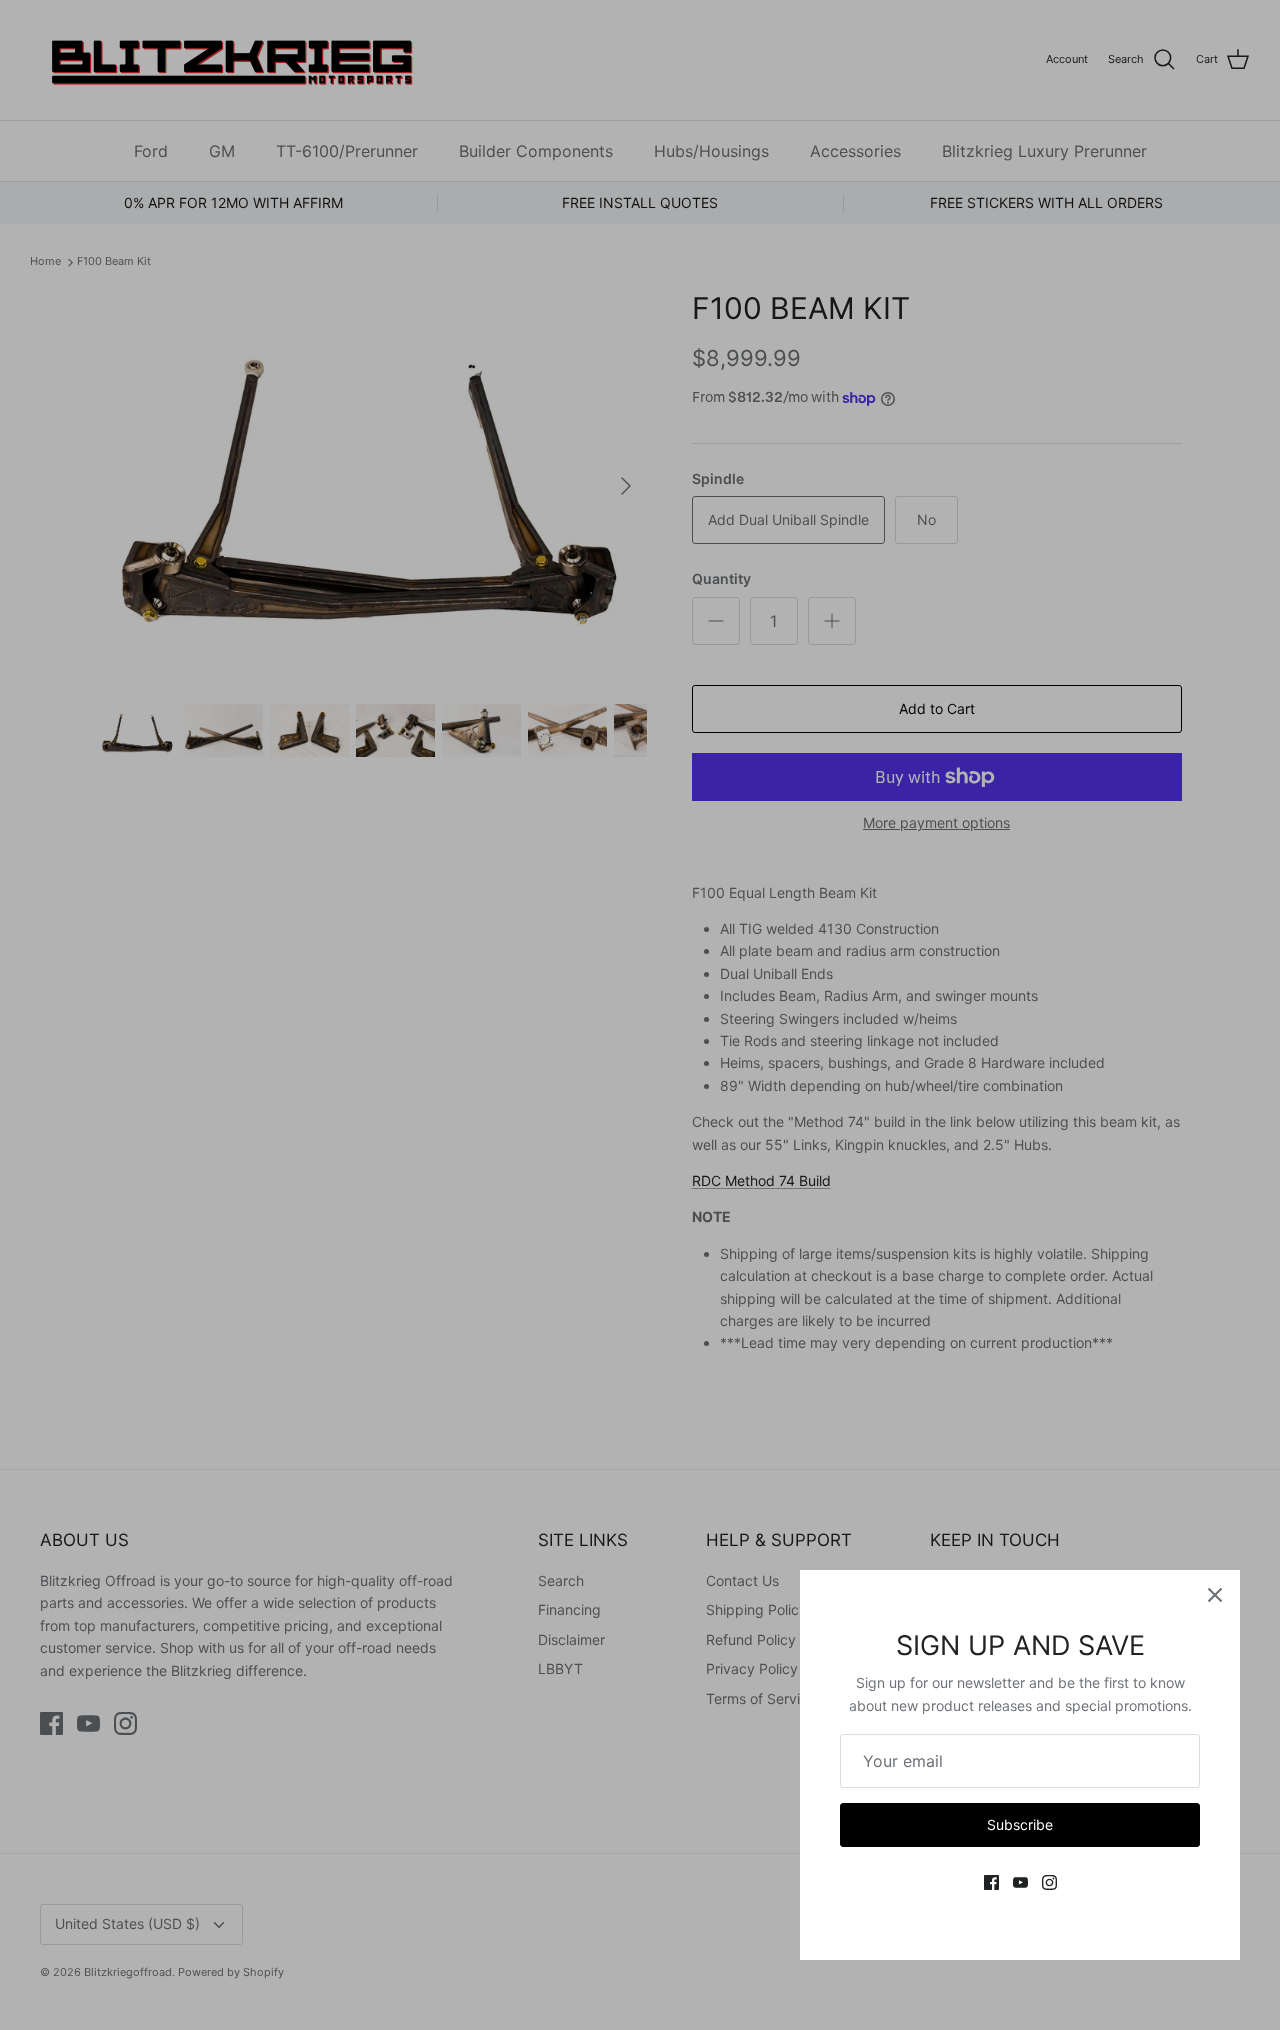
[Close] (1215, 1595)
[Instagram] (1049, 1882)
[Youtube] (1020, 1882)
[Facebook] (991, 1882)
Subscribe (1020, 1824)
